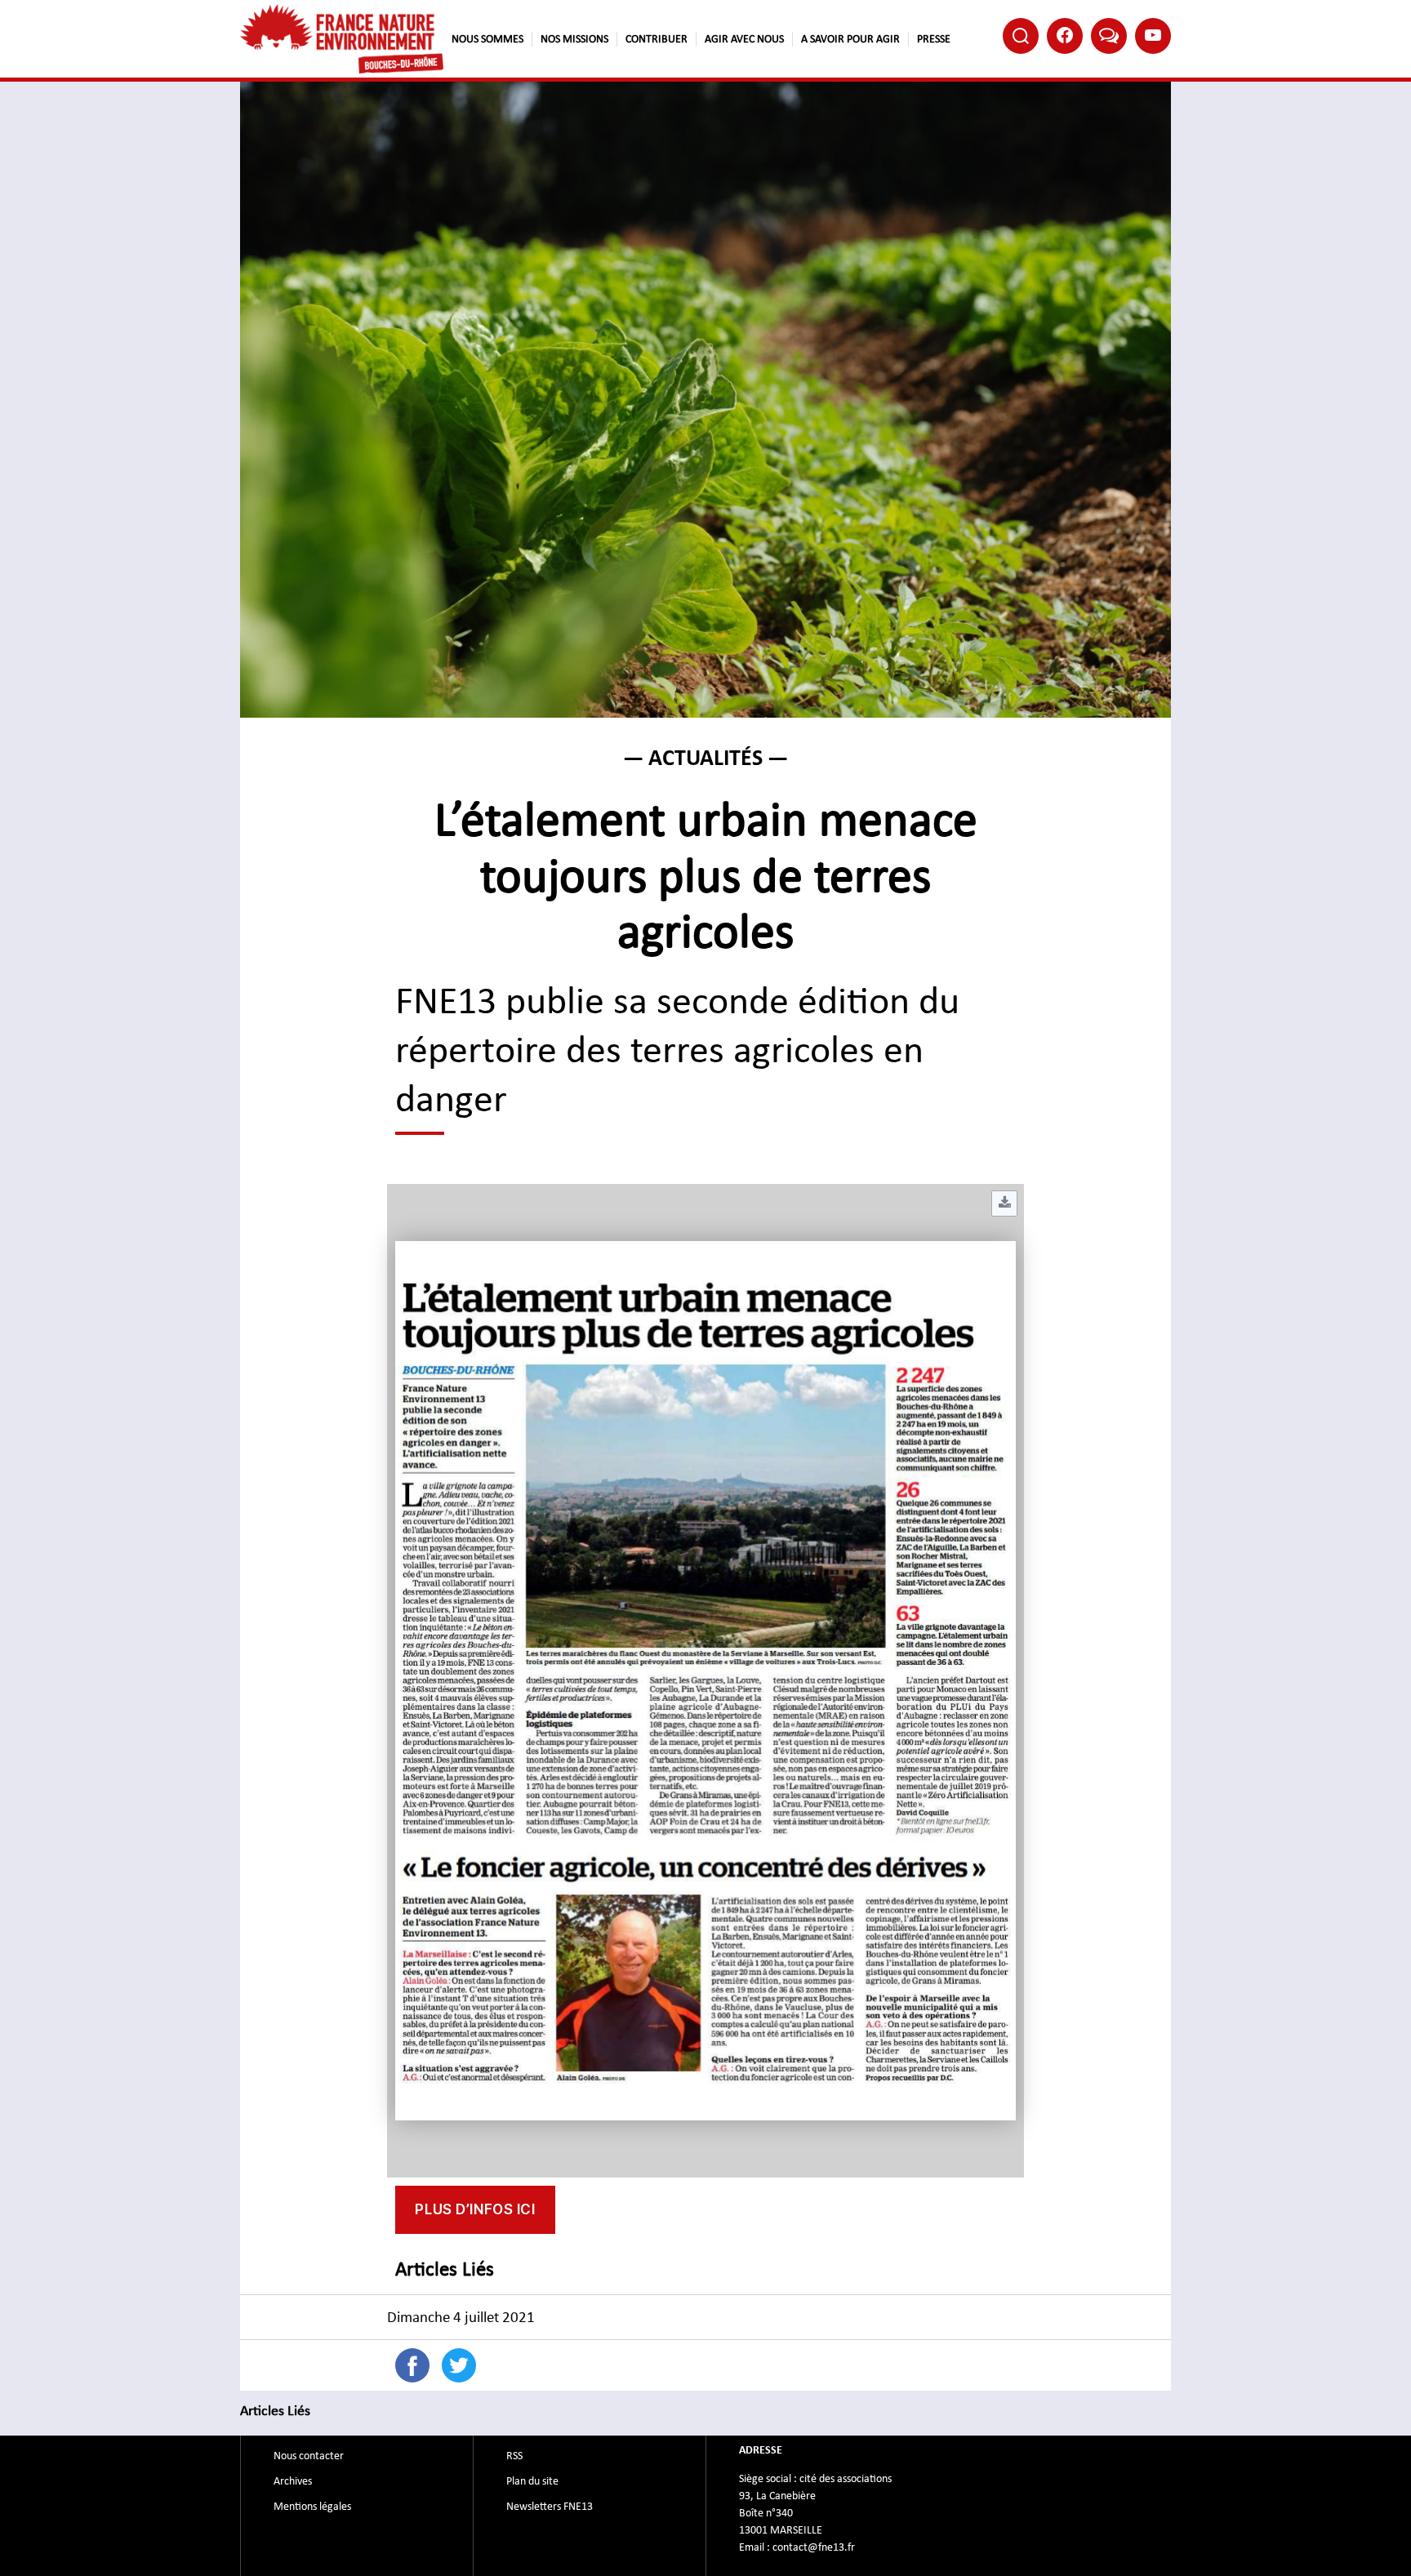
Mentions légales (312, 2507)
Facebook (1065, 36)
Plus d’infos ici (475, 2209)
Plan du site (532, 2481)
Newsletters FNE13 (550, 2507)
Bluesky (1109, 36)
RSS (514, 2456)
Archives (293, 2481)
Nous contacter (309, 2456)
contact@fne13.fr (814, 2547)
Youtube (1153, 36)
